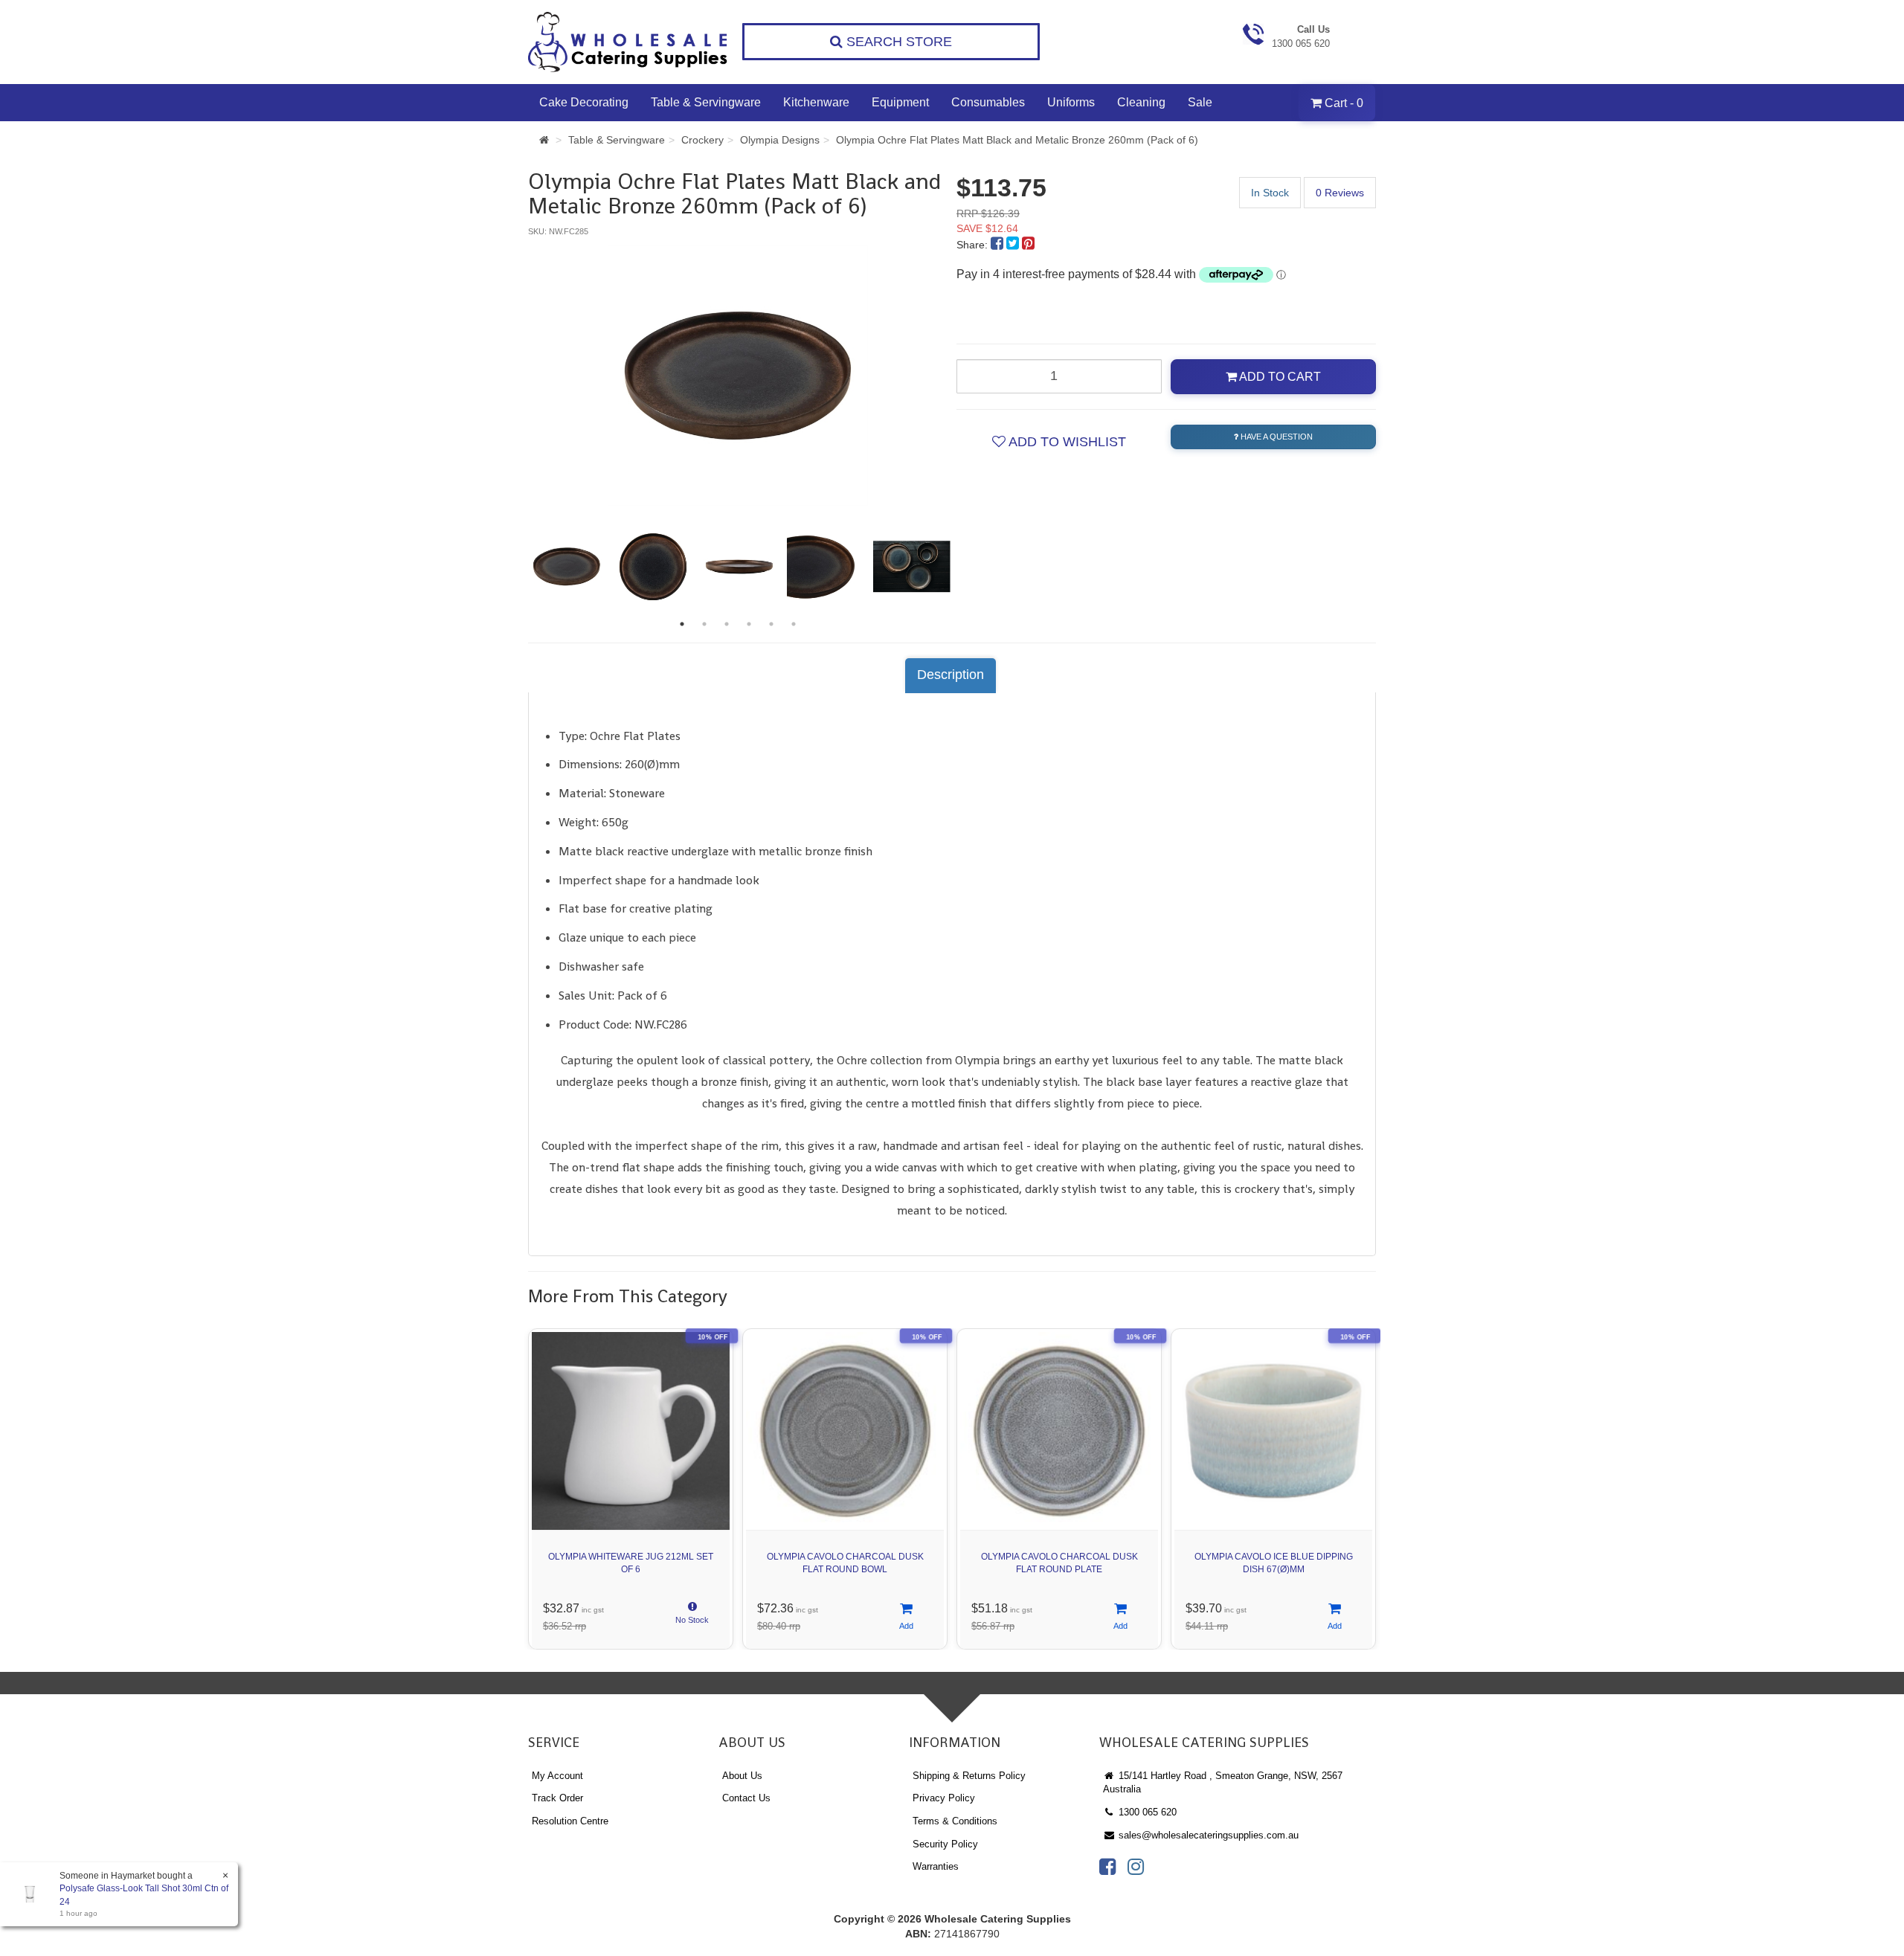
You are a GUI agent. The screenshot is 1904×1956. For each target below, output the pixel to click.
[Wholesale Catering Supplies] (628, 42)
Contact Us (746, 1798)
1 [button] (682, 624)
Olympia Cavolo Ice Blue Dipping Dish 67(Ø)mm (1274, 1563)
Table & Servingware (706, 102)
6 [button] (794, 624)
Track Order (557, 1798)
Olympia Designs (780, 140)
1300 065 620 (1146, 1812)
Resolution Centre (570, 1821)
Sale (1200, 102)
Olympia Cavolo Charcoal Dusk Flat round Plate (1059, 1563)
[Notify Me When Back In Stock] (692, 1617)
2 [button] (704, 624)
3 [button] (727, 624)
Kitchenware (816, 102)
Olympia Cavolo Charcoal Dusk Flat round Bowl (845, 1563)
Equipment (900, 102)
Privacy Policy (944, 1798)
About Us (742, 1776)
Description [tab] (951, 675)
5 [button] (771, 624)
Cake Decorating (584, 102)
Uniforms (1071, 102)
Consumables (988, 102)
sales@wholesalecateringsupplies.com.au (1207, 1835)
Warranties (936, 1866)
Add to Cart (1279, 377)
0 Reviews (1340, 193)
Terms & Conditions (955, 1821)
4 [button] (749, 624)
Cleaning (1141, 102)
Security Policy (945, 1844)
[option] (738, 376)
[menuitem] (998, 245)
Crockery (702, 140)
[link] (1107, 1867)
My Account (557, 1776)
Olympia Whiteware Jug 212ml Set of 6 (631, 1563)
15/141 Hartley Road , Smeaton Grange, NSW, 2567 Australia (1223, 1783)
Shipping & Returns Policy (969, 1776)
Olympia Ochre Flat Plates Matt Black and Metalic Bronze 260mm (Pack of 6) (1017, 140)
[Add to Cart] (906, 1617)
